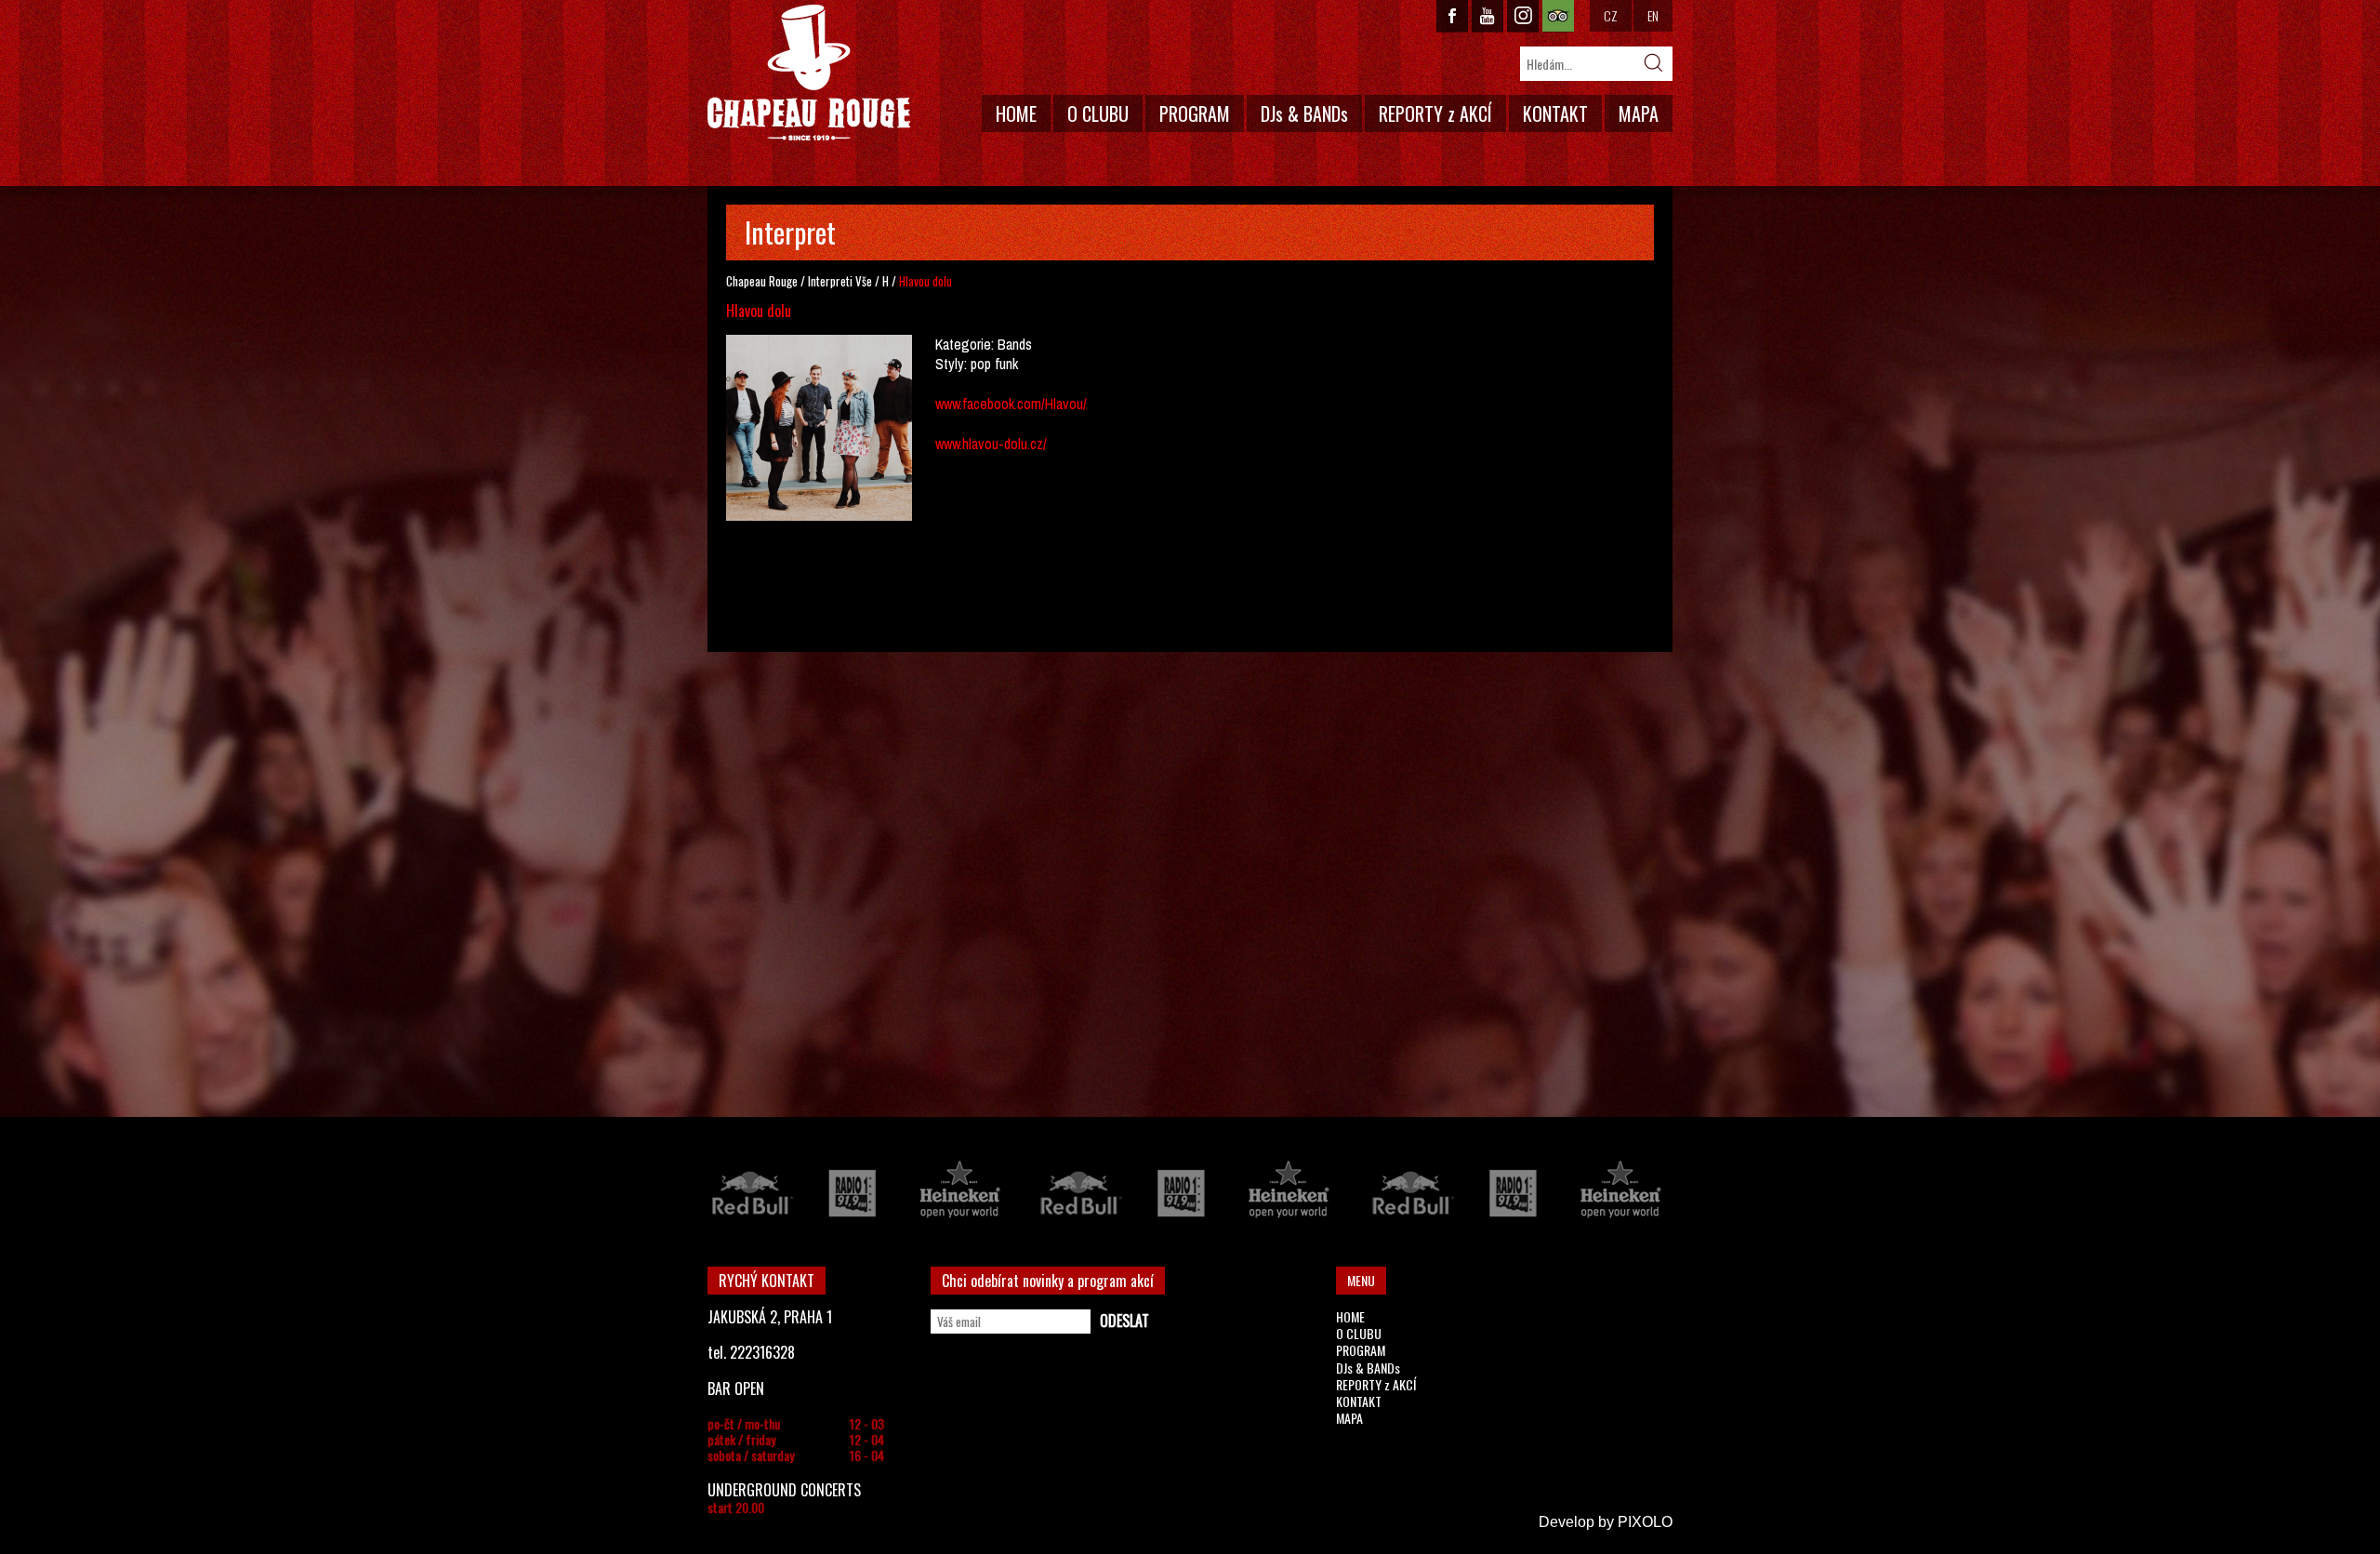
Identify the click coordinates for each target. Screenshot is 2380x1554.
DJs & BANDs (1304, 113)
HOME (1016, 113)
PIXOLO (1645, 1522)
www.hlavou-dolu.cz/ (991, 444)
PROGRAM (1195, 113)
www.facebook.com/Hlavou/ (1011, 404)
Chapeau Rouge (762, 281)
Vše (864, 281)
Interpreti (830, 281)
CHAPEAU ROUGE (809, 73)
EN (1653, 15)
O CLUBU (1098, 113)
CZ (1611, 15)
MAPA (1639, 113)
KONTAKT (1555, 113)
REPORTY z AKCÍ (1435, 113)
